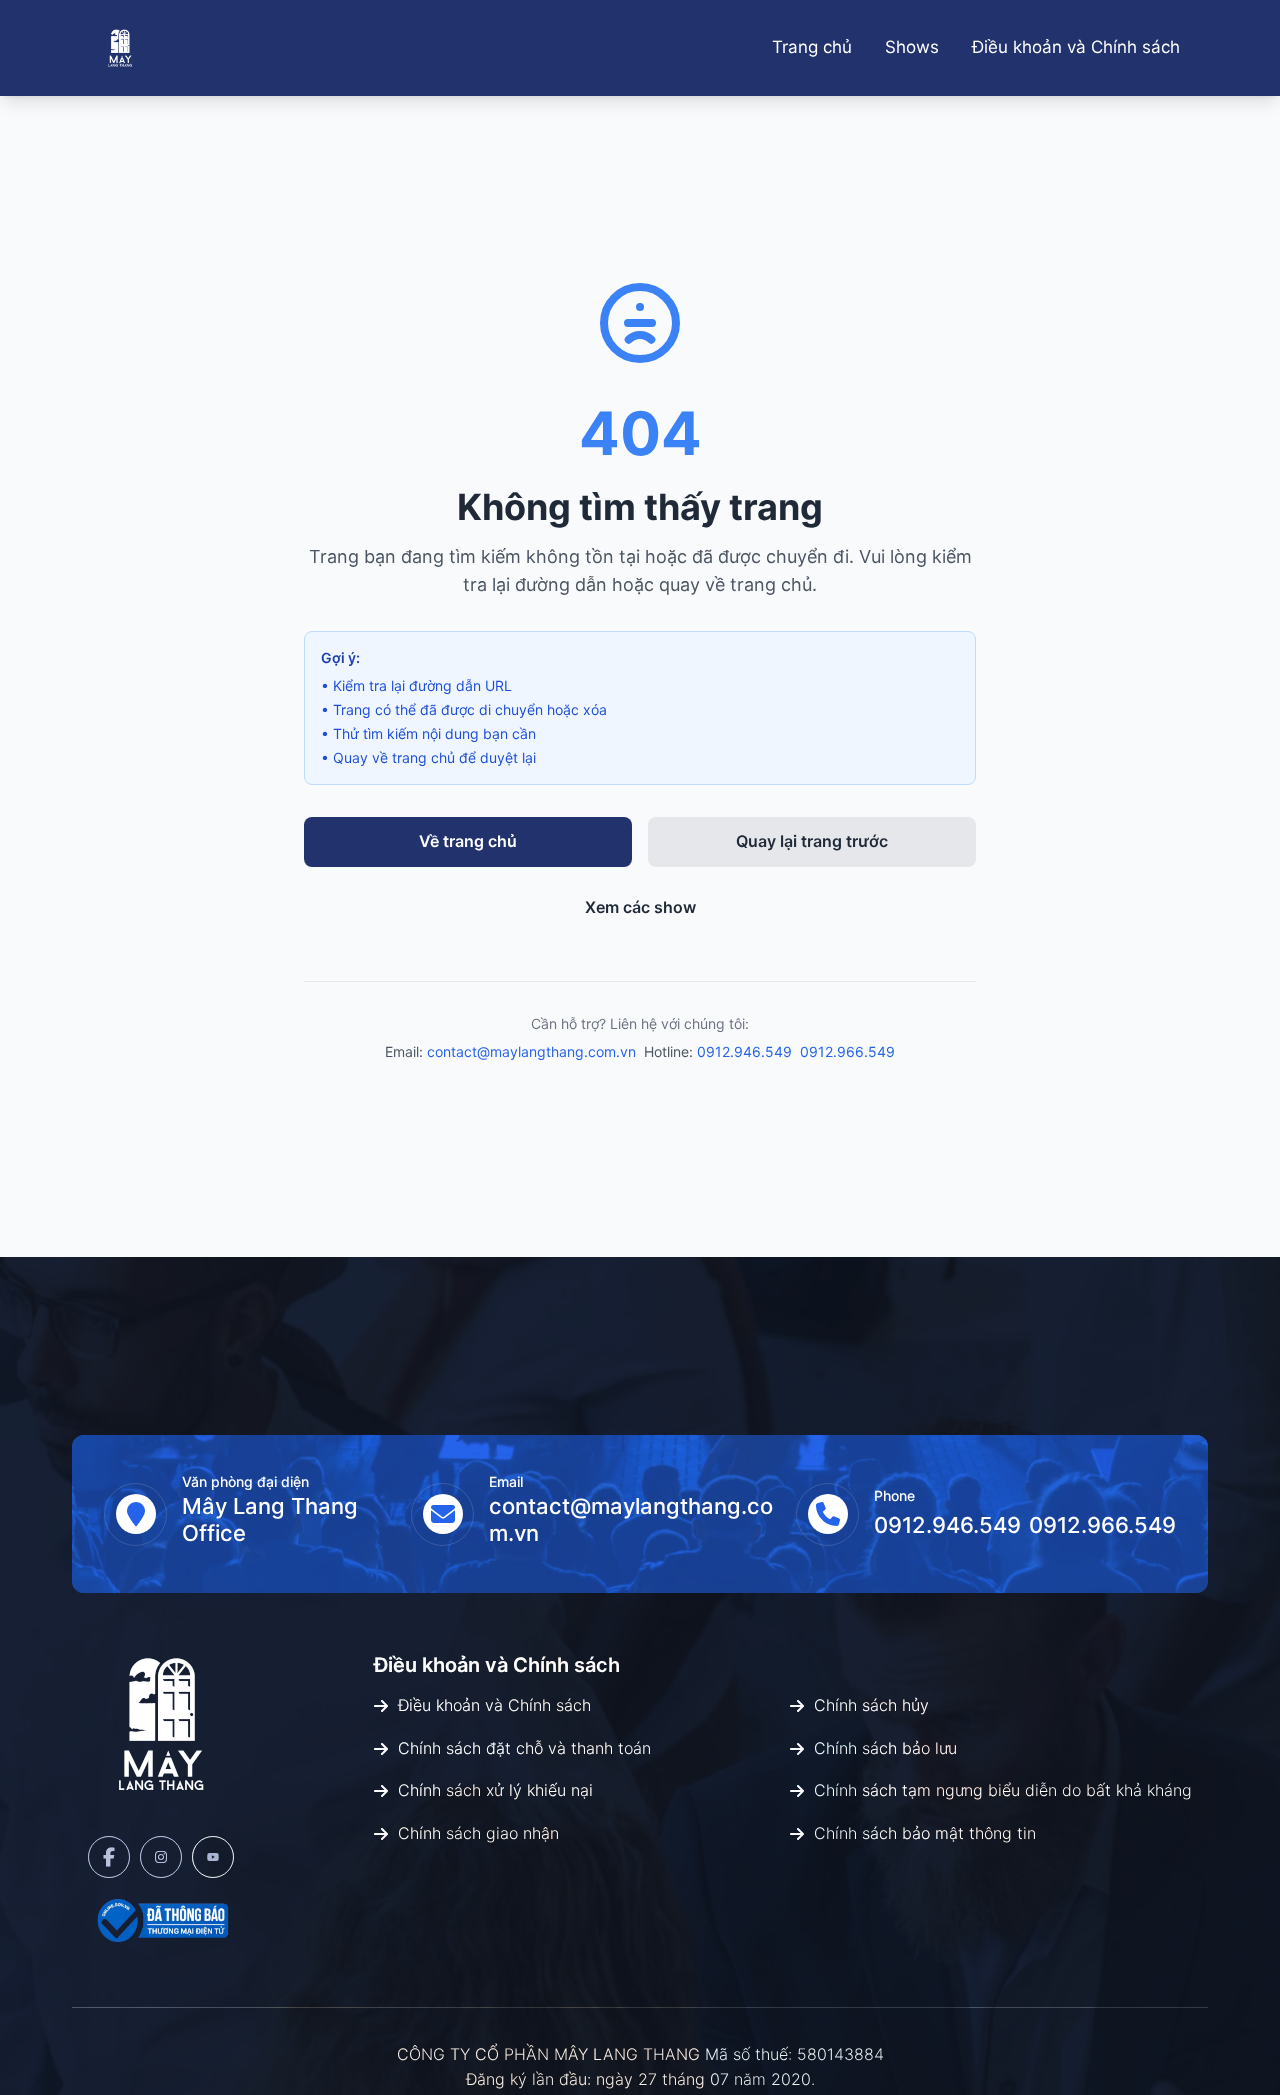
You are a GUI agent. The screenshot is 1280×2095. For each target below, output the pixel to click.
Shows (912, 47)
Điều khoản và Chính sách (1076, 47)
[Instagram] (161, 1857)
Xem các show (640, 907)
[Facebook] (109, 1857)
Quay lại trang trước (812, 841)
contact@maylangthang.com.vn (531, 1051)
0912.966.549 (847, 1051)
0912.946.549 (744, 1051)
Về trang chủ (468, 841)
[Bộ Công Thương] (161, 1920)
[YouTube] (213, 1857)
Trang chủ (812, 47)
